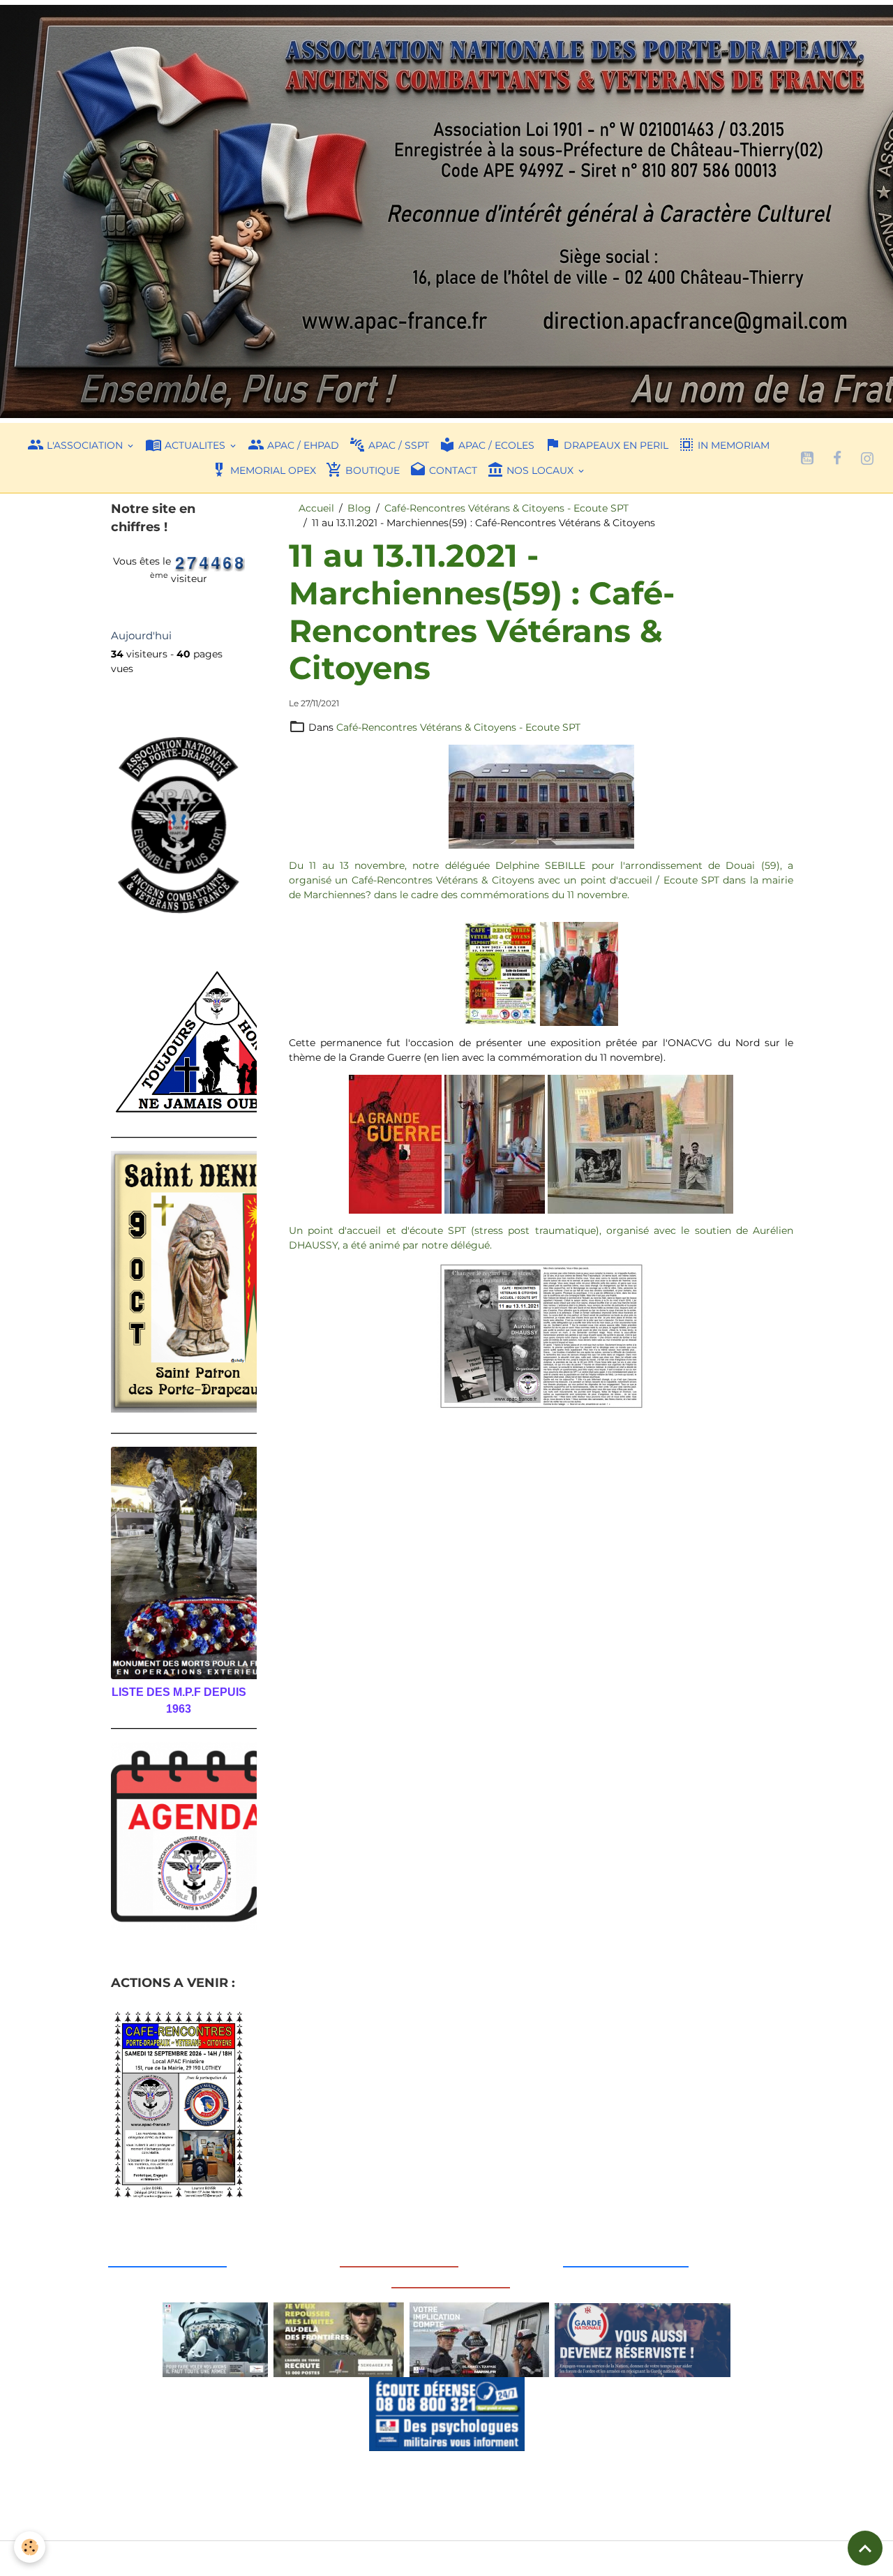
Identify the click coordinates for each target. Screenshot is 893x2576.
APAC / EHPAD (302, 445)
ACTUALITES (195, 445)
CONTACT (452, 470)
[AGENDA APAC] (179, 1836)
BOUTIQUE (371, 470)
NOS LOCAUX (540, 470)
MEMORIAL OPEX (272, 470)
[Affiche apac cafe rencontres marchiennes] (502, 973)
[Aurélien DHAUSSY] (541, 1335)
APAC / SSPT (397, 445)
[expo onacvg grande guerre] (397, 1143)
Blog (359, 508)
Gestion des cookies (447, 2558)
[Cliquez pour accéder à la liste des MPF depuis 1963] (179, 1563)
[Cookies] (30, 2547)
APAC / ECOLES (495, 445)
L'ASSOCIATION (85, 445)
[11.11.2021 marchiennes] (541, 796)
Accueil (316, 508)
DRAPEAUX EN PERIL (615, 445)
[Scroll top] (865, 2548)
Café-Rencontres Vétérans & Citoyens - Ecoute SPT (506, 508)
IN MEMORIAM (732, 445)
